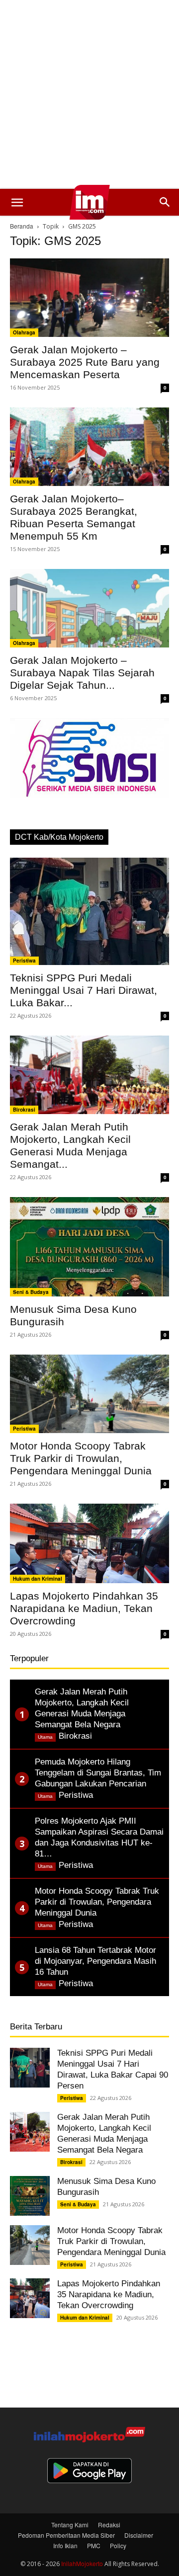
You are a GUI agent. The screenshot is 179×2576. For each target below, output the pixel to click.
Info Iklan (65, 2545)
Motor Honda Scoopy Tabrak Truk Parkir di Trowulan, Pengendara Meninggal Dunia (81, 1458)
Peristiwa (24, 961)
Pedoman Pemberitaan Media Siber (66, 2535)
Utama (45, 1737)
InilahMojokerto (82, 2563)
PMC (94, 2545)
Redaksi (109, 2525)
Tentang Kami (70, 2525)
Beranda (22, 226)
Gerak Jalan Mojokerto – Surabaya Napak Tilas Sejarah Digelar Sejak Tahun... (82, 673)
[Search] (165, 202)
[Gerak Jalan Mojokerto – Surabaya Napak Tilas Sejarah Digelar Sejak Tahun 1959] (89, 608)
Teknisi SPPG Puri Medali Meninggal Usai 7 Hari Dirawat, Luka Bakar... (84, 990)
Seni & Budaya (31, 1292)
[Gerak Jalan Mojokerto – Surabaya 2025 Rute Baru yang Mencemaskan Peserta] (89, 298)
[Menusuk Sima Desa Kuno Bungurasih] (89, 1247)
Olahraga (24, 332)
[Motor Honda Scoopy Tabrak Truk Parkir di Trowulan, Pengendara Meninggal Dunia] (89, 1394)
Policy (118, 2545)
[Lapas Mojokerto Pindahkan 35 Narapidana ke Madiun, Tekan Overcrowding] (89, 1543)
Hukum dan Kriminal (38, 1579)
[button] (17, 202)
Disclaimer (139, 2535)
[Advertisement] (89, 94)
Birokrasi (24, 1110)
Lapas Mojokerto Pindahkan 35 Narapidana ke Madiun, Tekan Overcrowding (84, 1608)
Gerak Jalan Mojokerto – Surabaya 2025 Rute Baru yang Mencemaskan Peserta (85, 362)
